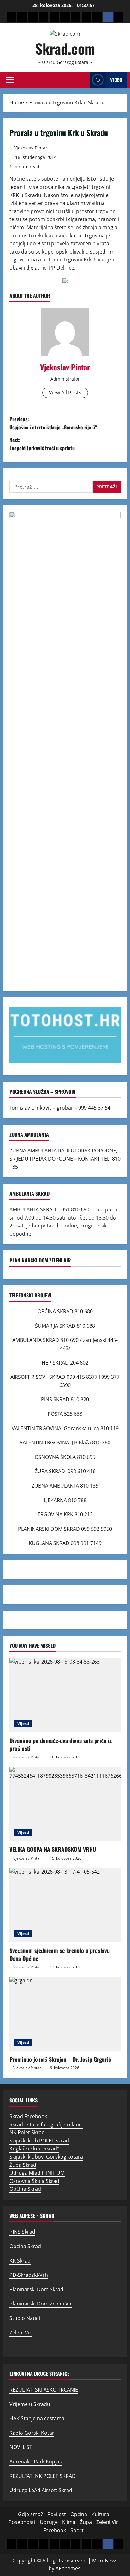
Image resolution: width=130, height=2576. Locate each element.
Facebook (55, 2530)
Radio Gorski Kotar (32, 2433)
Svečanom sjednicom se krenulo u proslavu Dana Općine (60, 1954)
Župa (86, 2522)
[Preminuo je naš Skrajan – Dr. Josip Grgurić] (65, 2014)
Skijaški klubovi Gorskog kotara (46, 2157)
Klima (69, 2522)
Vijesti (23, 1724)
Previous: (53, 423)
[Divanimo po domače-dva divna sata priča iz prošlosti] (65, 1695)
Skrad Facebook (28, 2116)
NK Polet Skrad (27, 2132)
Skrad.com (65, 48)
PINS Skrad (22, 2232)
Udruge (49, 2522)
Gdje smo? (30, 2514)
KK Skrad (20, 2261)
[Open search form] (83, 80)
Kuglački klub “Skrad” (34, 2148)
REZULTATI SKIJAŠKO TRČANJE (44, 2390)
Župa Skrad (23, 2165)
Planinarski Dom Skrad (36, 2289)
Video (116, 80)
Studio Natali (25, 2318)
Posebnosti (22, 2522)
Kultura (100, 2514)
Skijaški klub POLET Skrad (39, 2141)
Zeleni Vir (21, 2333)
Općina (79, 2514)
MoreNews (105, 2561)
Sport (77, 2530)
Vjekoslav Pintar (31, 148)
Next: (42, 444)
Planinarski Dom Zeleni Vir (41, 2304)
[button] (10, 80)
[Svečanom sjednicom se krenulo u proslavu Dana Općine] (65, 1905)
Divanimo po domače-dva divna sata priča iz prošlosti (61, 1744)
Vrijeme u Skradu (30, 2404)
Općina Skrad (25, 2189)
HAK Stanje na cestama (37, 2418)
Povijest (57, 2514)
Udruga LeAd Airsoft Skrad (41, 2490)
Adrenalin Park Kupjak (36, 2462)
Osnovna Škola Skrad (34, 2181)
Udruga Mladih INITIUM (37, 2173)
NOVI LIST (21, 2447)
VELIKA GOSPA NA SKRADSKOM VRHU (53, 1849)
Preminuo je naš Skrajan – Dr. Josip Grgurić (60, 2059)
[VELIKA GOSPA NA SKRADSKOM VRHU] (65, 1804)
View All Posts (65, 393)
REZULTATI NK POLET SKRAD (44, 2476)
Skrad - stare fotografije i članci (46, 2124)
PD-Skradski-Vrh (29, 2275)
